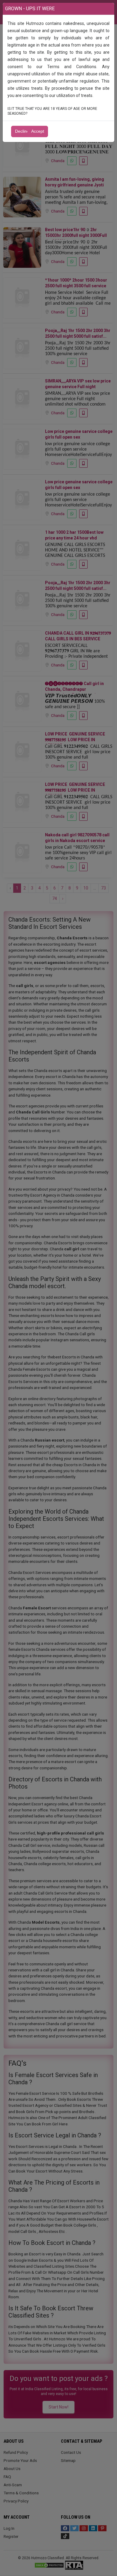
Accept (38, 131)
